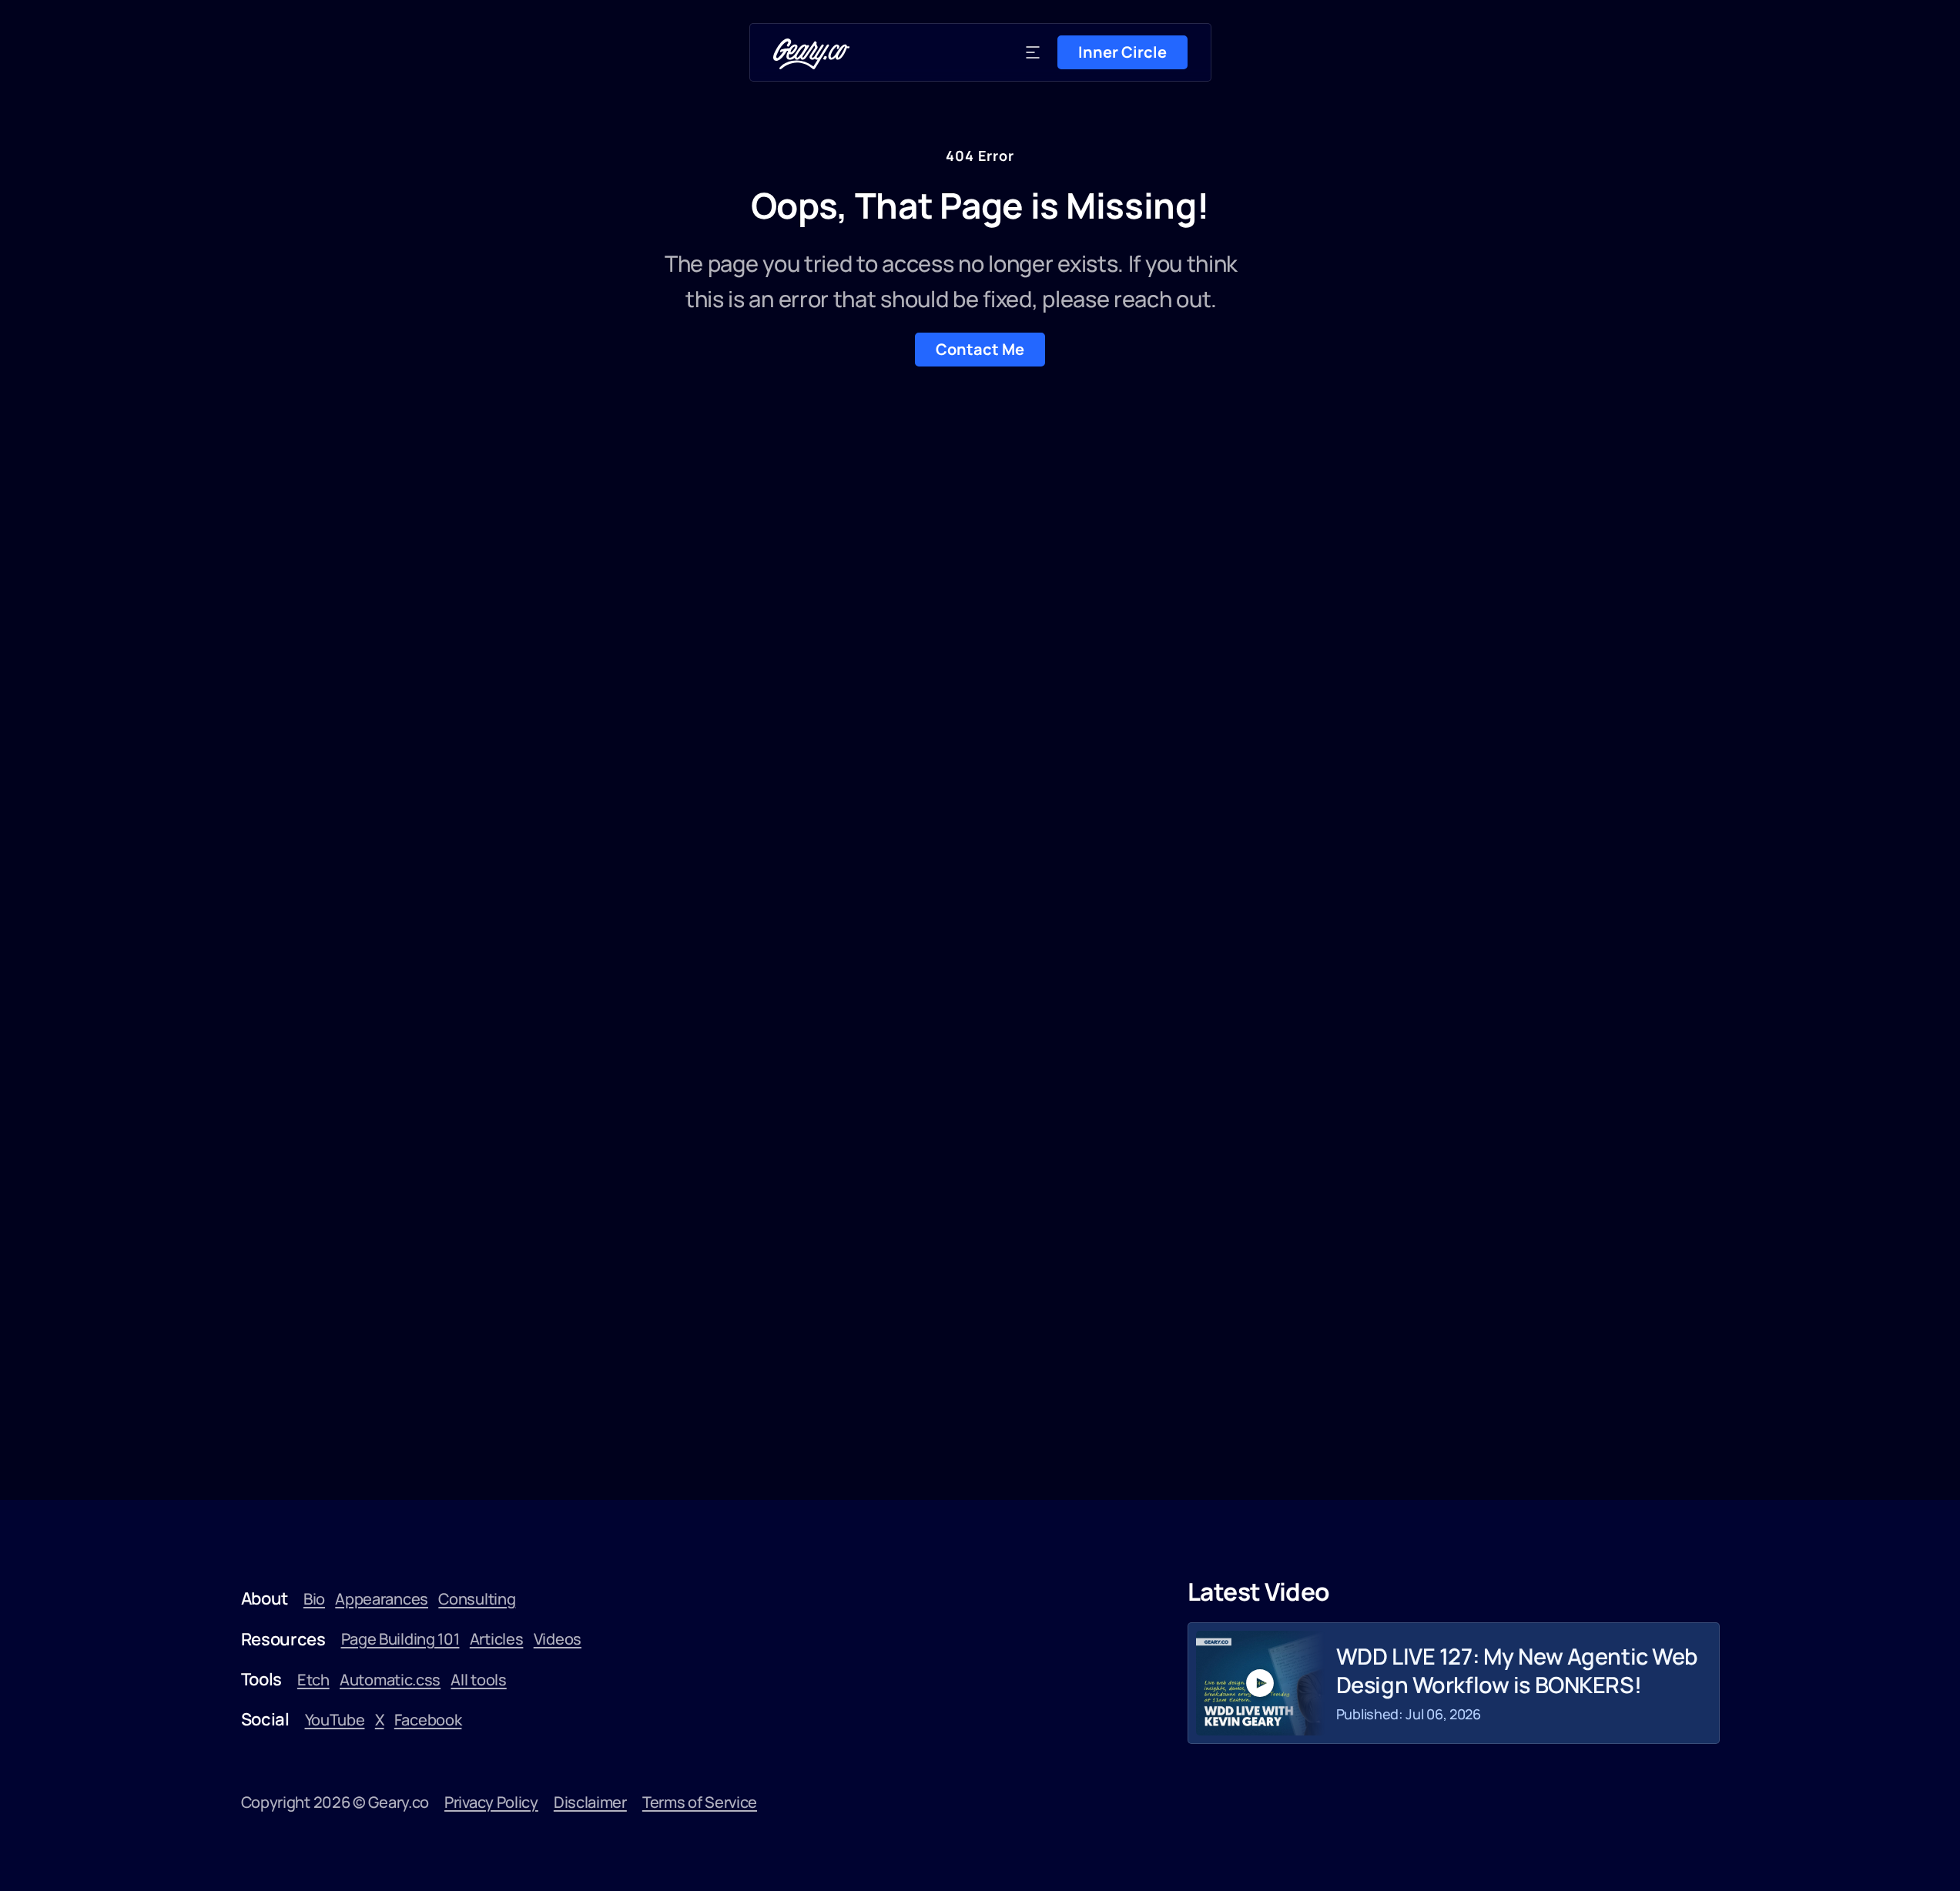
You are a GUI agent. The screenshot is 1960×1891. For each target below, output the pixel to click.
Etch (313, 1680)
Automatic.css (390, 1680)
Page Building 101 (400, 1639)
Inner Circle (1122, 52)
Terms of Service (700, 1802)
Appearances (382, 1599)
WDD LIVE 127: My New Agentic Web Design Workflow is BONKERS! (1517, 1670)
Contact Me (980, 349)
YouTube (335, 1720)
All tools (478, 1680)
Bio (314, 1599)
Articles (497, 1639)
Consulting (477, 1599)
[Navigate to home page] (812, 54)
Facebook (428, 1720)
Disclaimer (590, 1802)
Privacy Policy (491, 1802)
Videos (558, 1639)
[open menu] (1033, 52)
